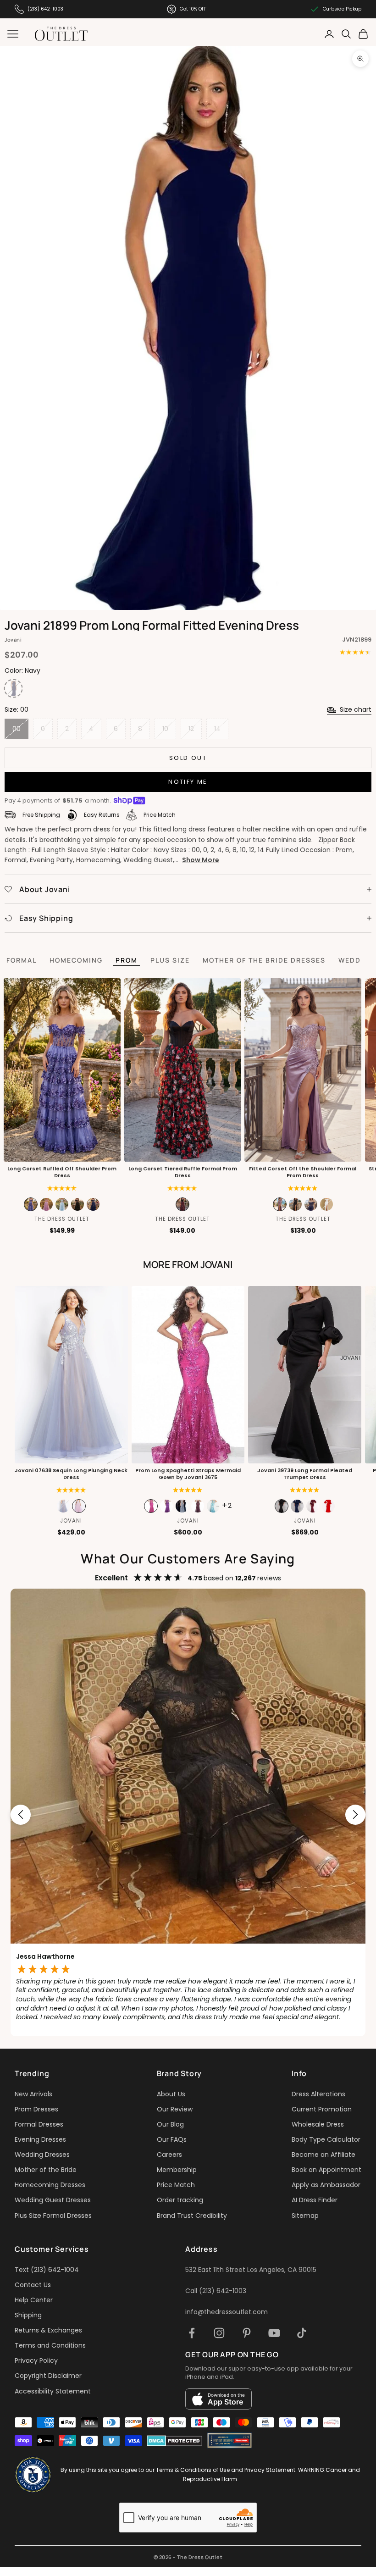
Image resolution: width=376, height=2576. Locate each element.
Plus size (170, 960)
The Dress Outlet (62, 1219)
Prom (127, 960)
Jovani (13, 640)
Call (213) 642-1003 (216, 2291)
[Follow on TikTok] (302, 2333)
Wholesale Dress (318, 2124)
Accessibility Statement (53, 2391)
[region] (188, 1814)
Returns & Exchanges (48, 2330)
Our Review (175, 2109)
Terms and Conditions (50, 2345)
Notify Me (188, 782)
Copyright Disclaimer (48, 2376)
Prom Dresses (36, 2109)
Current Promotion (322, 2109)
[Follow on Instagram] (219, 2333)
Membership (177, 2170)
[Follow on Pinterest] (247, 2333)
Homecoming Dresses (50, 2185)
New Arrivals (33, 2094)
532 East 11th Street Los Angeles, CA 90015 (251, 2270)
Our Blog (170, 2124)
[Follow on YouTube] (274, 2333)
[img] (62, 1188)
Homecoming (76, 960)
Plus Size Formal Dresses (53, 2216)
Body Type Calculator (326, 2139)
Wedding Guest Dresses (53, 2200)
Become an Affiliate (323, 2155)
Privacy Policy (36, 2360)
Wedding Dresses (42, 2155)
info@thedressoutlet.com (227, 2312)
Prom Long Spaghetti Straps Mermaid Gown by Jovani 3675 (188, 1474)
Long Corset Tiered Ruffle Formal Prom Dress (182, 1172)
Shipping (28, 2315)
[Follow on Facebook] (192, 2333)
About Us (171, 2094)
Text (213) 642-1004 (47, 2270)
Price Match (176, 2185)
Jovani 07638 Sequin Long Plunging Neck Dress (71, 1474)
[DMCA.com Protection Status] (174, 2441)
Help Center (34, 2300)
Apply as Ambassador (326, 2185)
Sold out (188, 758)
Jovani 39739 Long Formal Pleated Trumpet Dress (305, 1474)
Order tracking (180, 2200)
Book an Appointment (326, 2170)
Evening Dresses (40, 2139)
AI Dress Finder (315, 2200)
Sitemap (305, 2216)
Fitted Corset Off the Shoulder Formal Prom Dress (303, 1172)
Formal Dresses (39, 2124)
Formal (22, 960)
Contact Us (33, 2285)
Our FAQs (172, 2139)
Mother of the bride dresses (264, 960)
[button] (182, 1188)
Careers (169, 2155)
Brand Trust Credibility (192, 2216)
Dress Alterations (318, 2094)
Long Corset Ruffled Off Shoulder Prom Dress (62, 1172)
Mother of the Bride (46, 2170)
